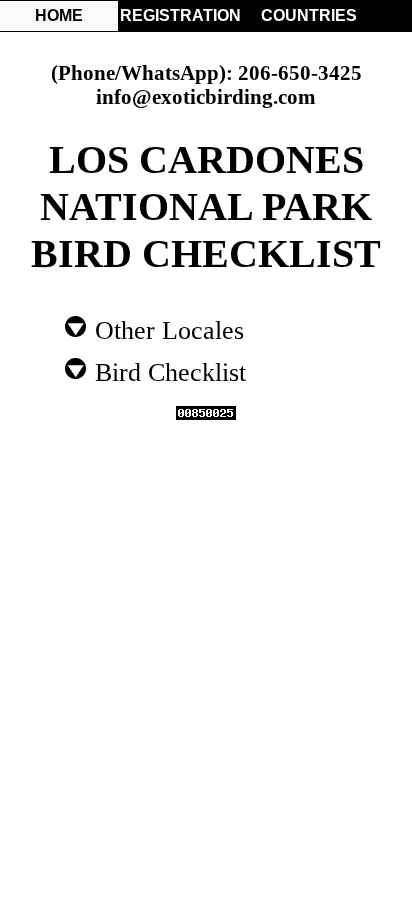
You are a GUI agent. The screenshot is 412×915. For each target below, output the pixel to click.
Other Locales (166, 329)
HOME (59, 15)
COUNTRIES (309, 15)
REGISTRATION (179, 15)
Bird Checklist (167, 371)
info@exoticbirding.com (206, 96)
